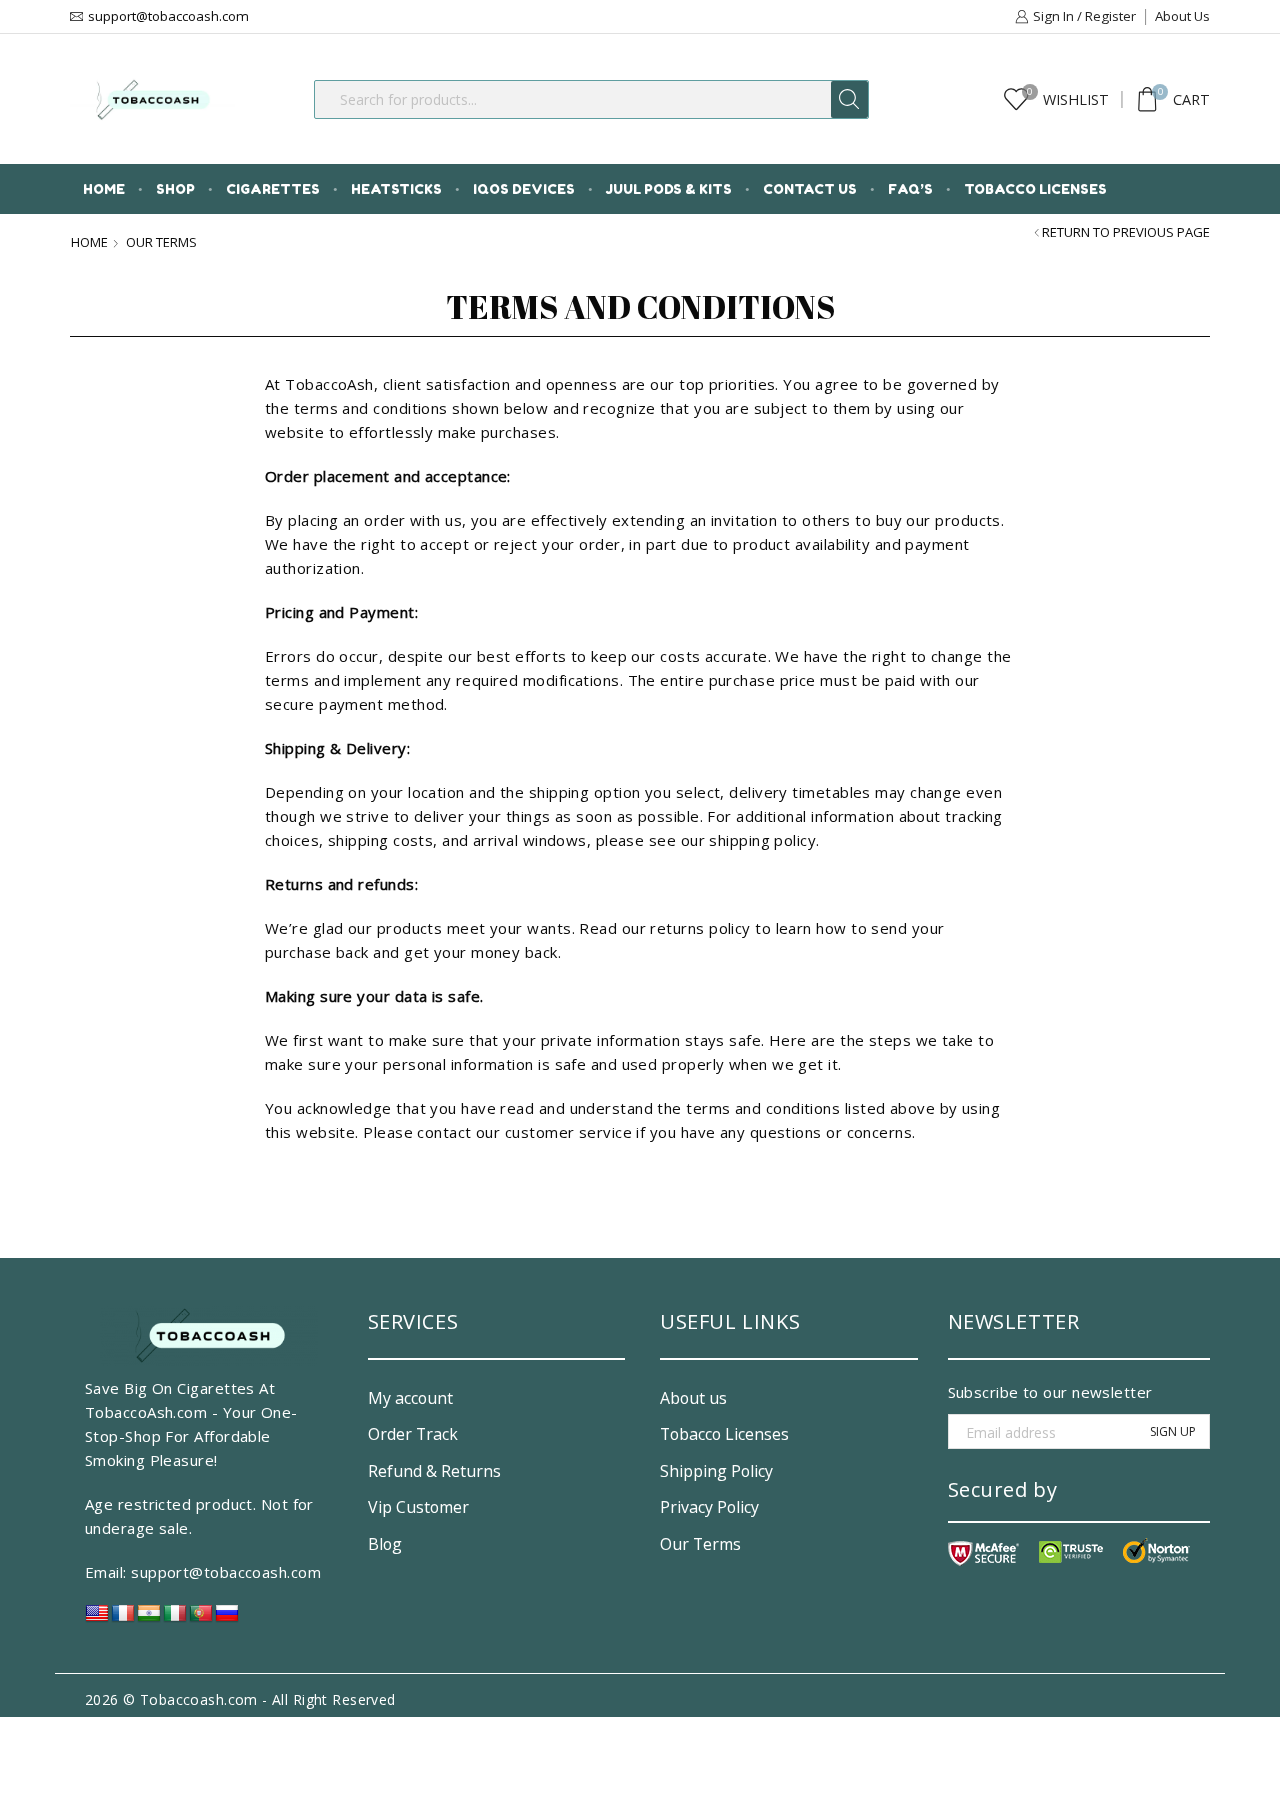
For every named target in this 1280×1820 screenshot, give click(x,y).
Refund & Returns (434, 1471)
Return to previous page (1126, 232)
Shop (175, 189)
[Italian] (175, 1618)
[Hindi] (149, 1618)
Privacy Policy (709, 1507)
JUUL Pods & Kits (669, 189)
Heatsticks (396, 189)
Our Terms (700, 1544)
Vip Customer (418, 1507)
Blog (385, 1544)
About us (693, 1398)
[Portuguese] (201, 1618)
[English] (97, 1618)
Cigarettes (273, 189)
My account (410, 1398)
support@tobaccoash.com (226, 1572)
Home (104, 189)
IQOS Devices (524, 189)
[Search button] (849, 99)
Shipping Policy (716, 1471)
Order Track (413, 1434)
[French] (123, 1618)
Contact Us (810, 189)
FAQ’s (910, 189)
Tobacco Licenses (1035, 189)
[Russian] (227, 1618)
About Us (1182, 16)
